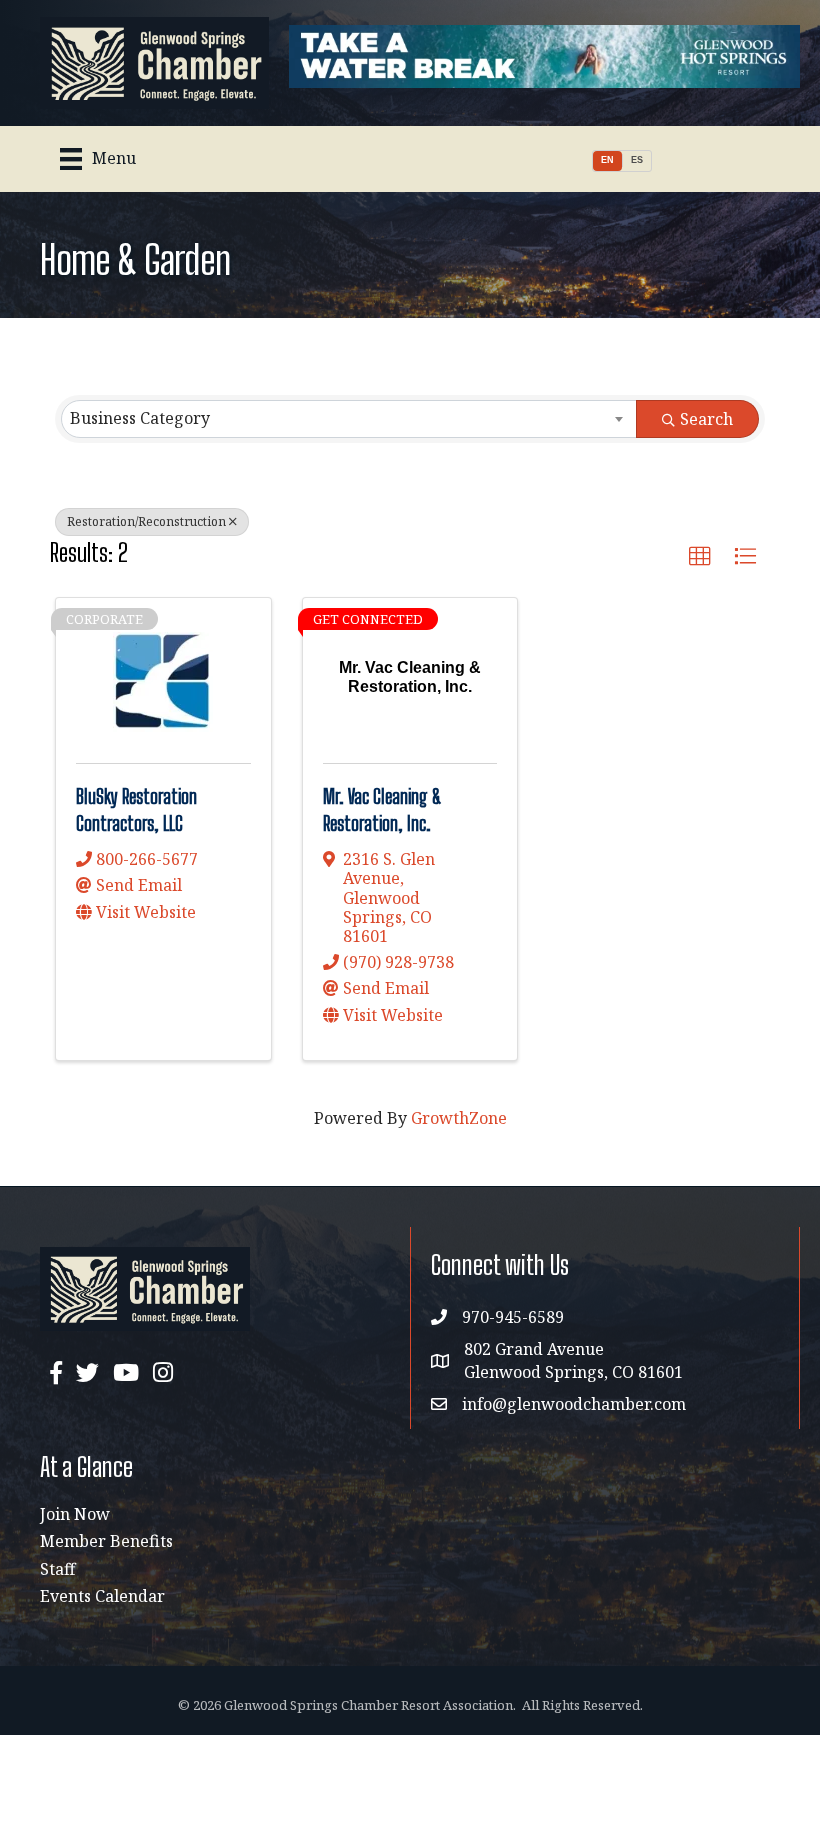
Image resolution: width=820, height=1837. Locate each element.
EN (607, 160)
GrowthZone (459, 1118)
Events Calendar (102, 1596)
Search (706, 419)
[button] (700, 557)
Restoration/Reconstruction (146, 521)
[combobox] (349, 419)
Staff (57, 1569)
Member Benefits (106, 1541)
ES (637, 160)
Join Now (75, 1514)
